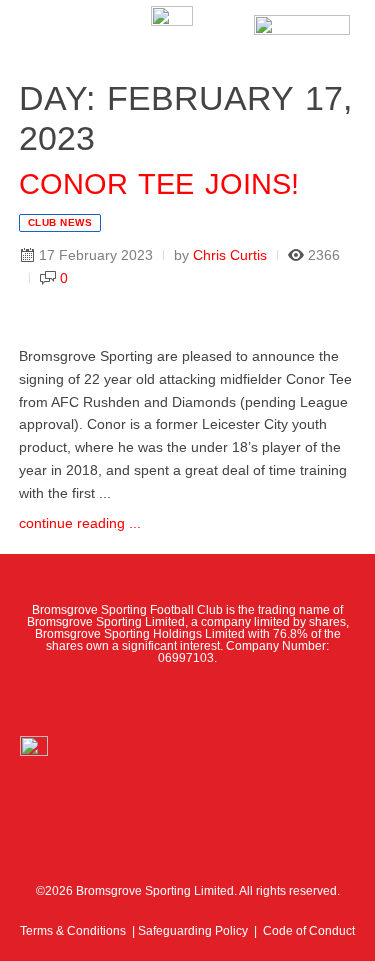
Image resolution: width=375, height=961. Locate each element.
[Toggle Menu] (47, 30)
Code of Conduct (309, 931)
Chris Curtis (230, 255)
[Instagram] (187, 700)
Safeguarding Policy (193, 931)
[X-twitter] (143, 700)
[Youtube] (232, 700)
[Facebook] (99, 700)
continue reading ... (80, 523)
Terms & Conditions (73, 931)
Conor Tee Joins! (159, 184)
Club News (60, 222)
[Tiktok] (276, 700)
